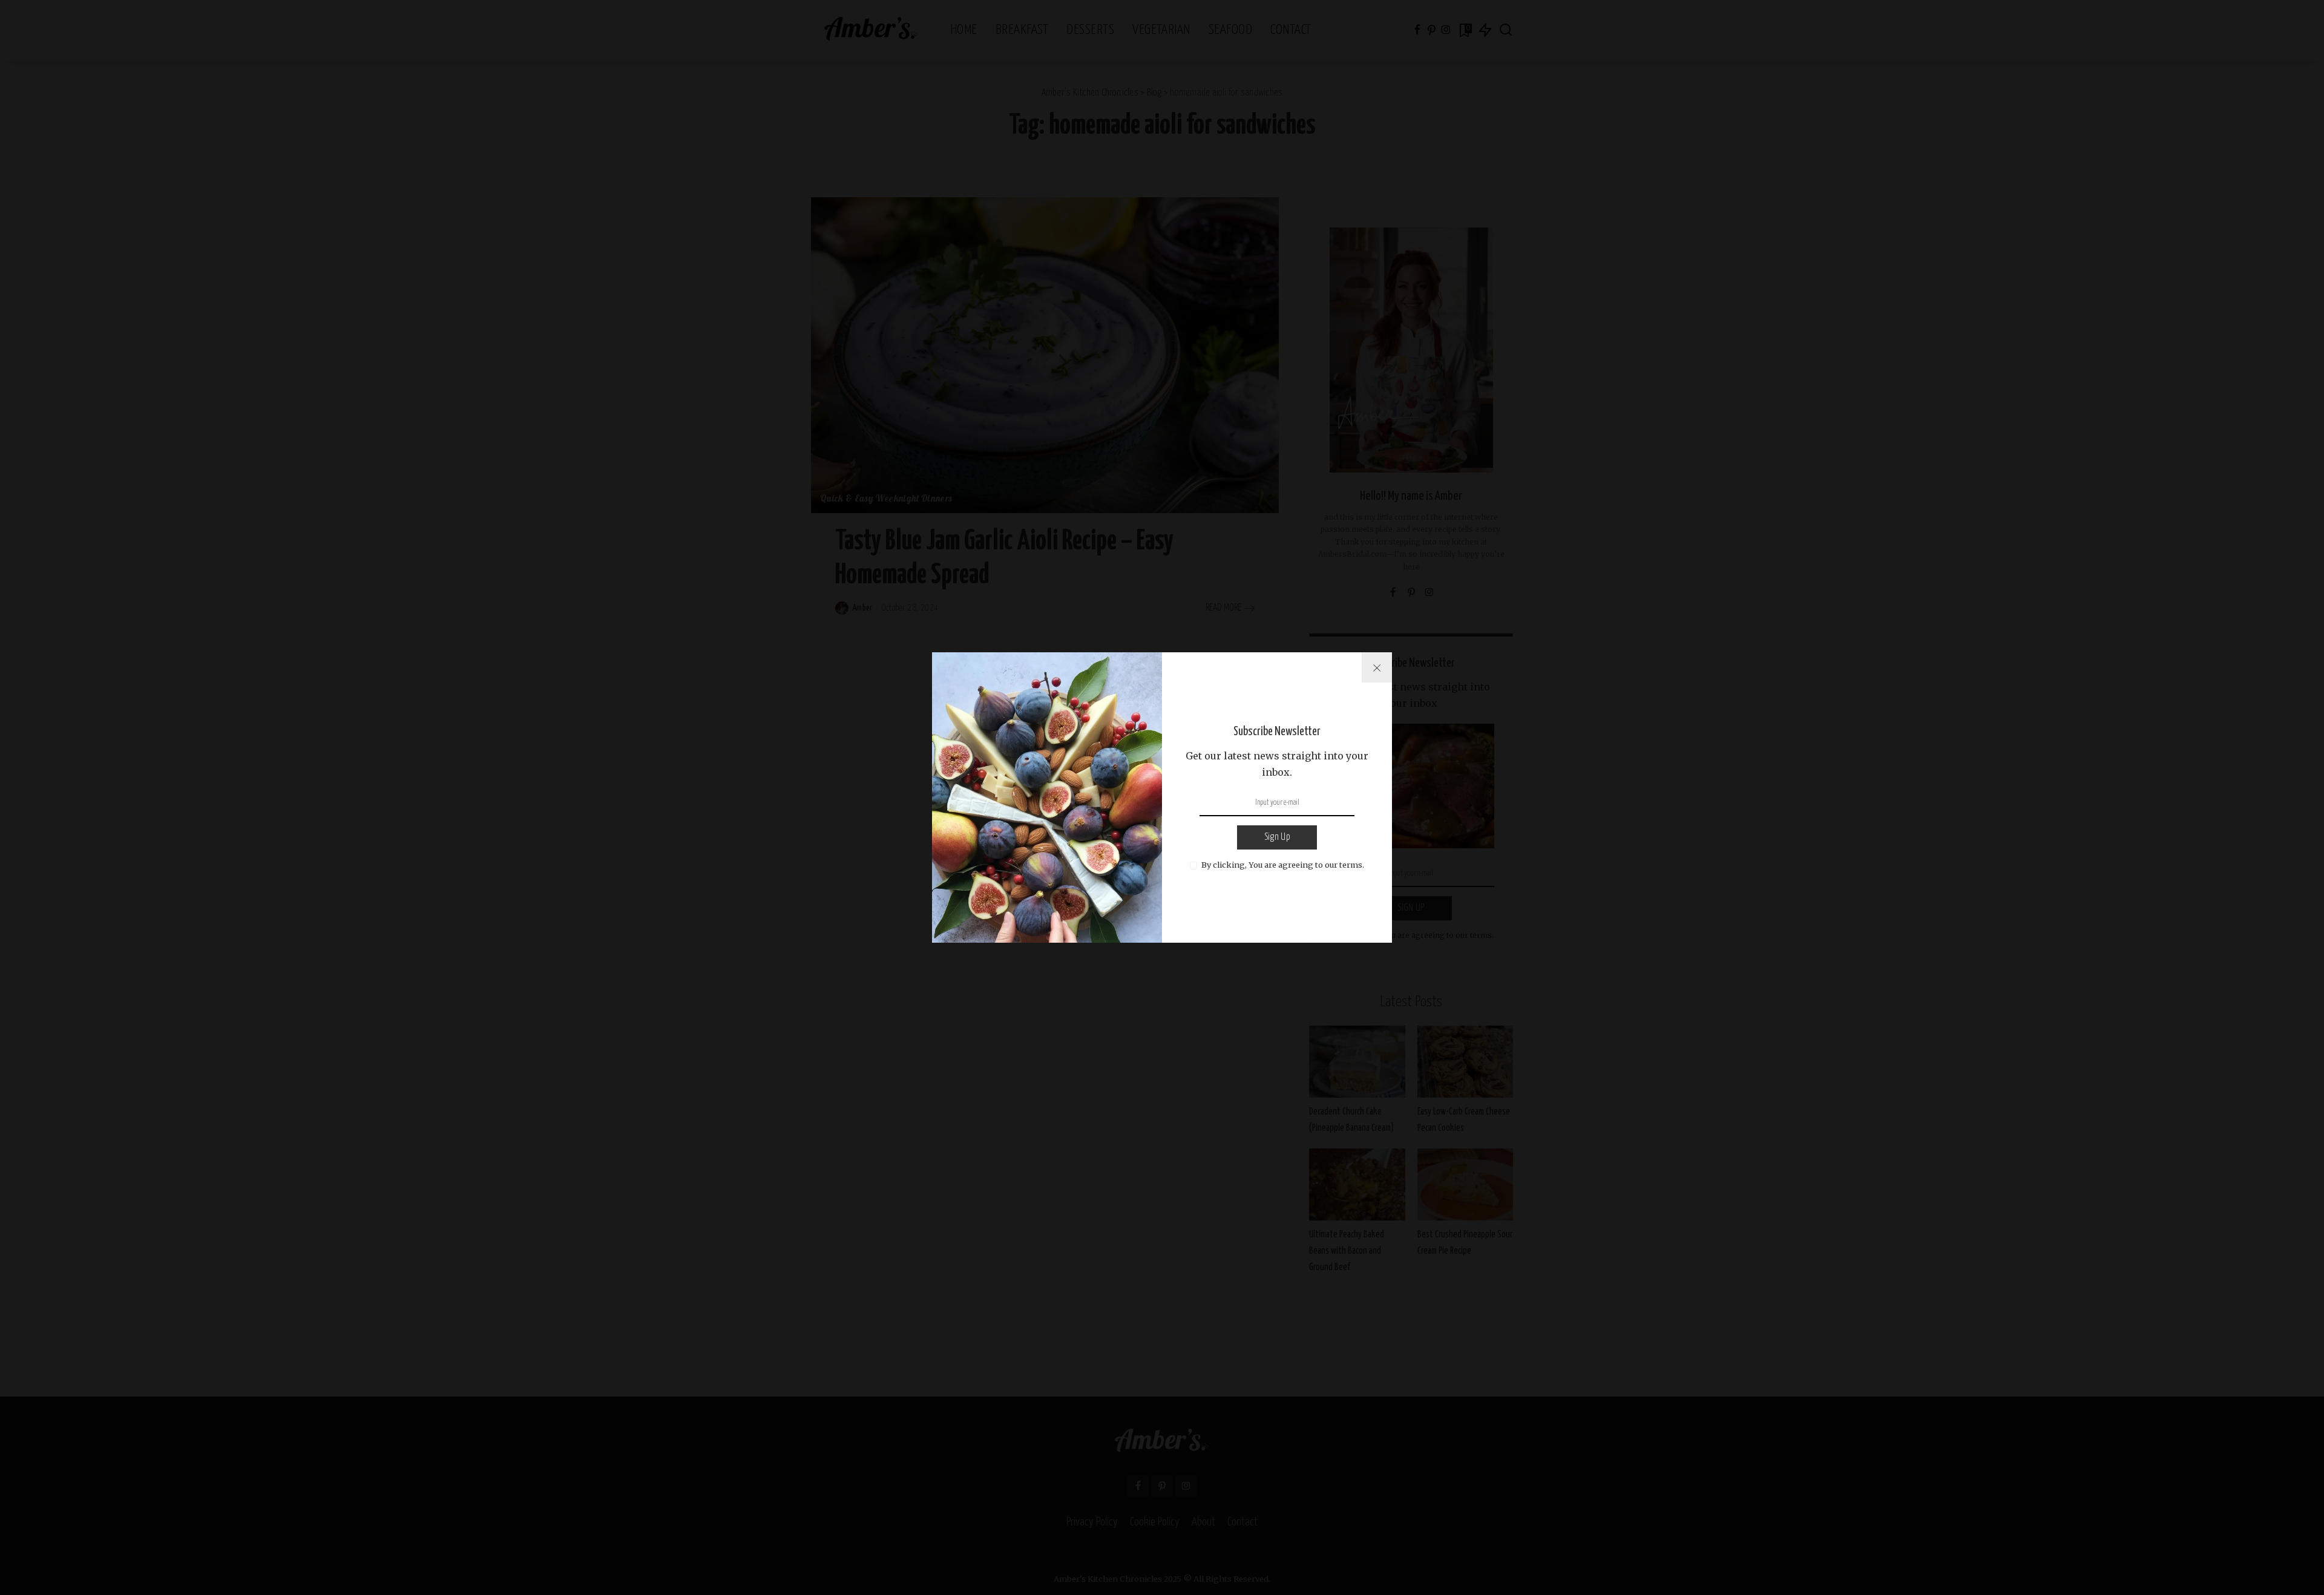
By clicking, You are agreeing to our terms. (1283, 865)
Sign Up (1277, 837)
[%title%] (1377, 667)
